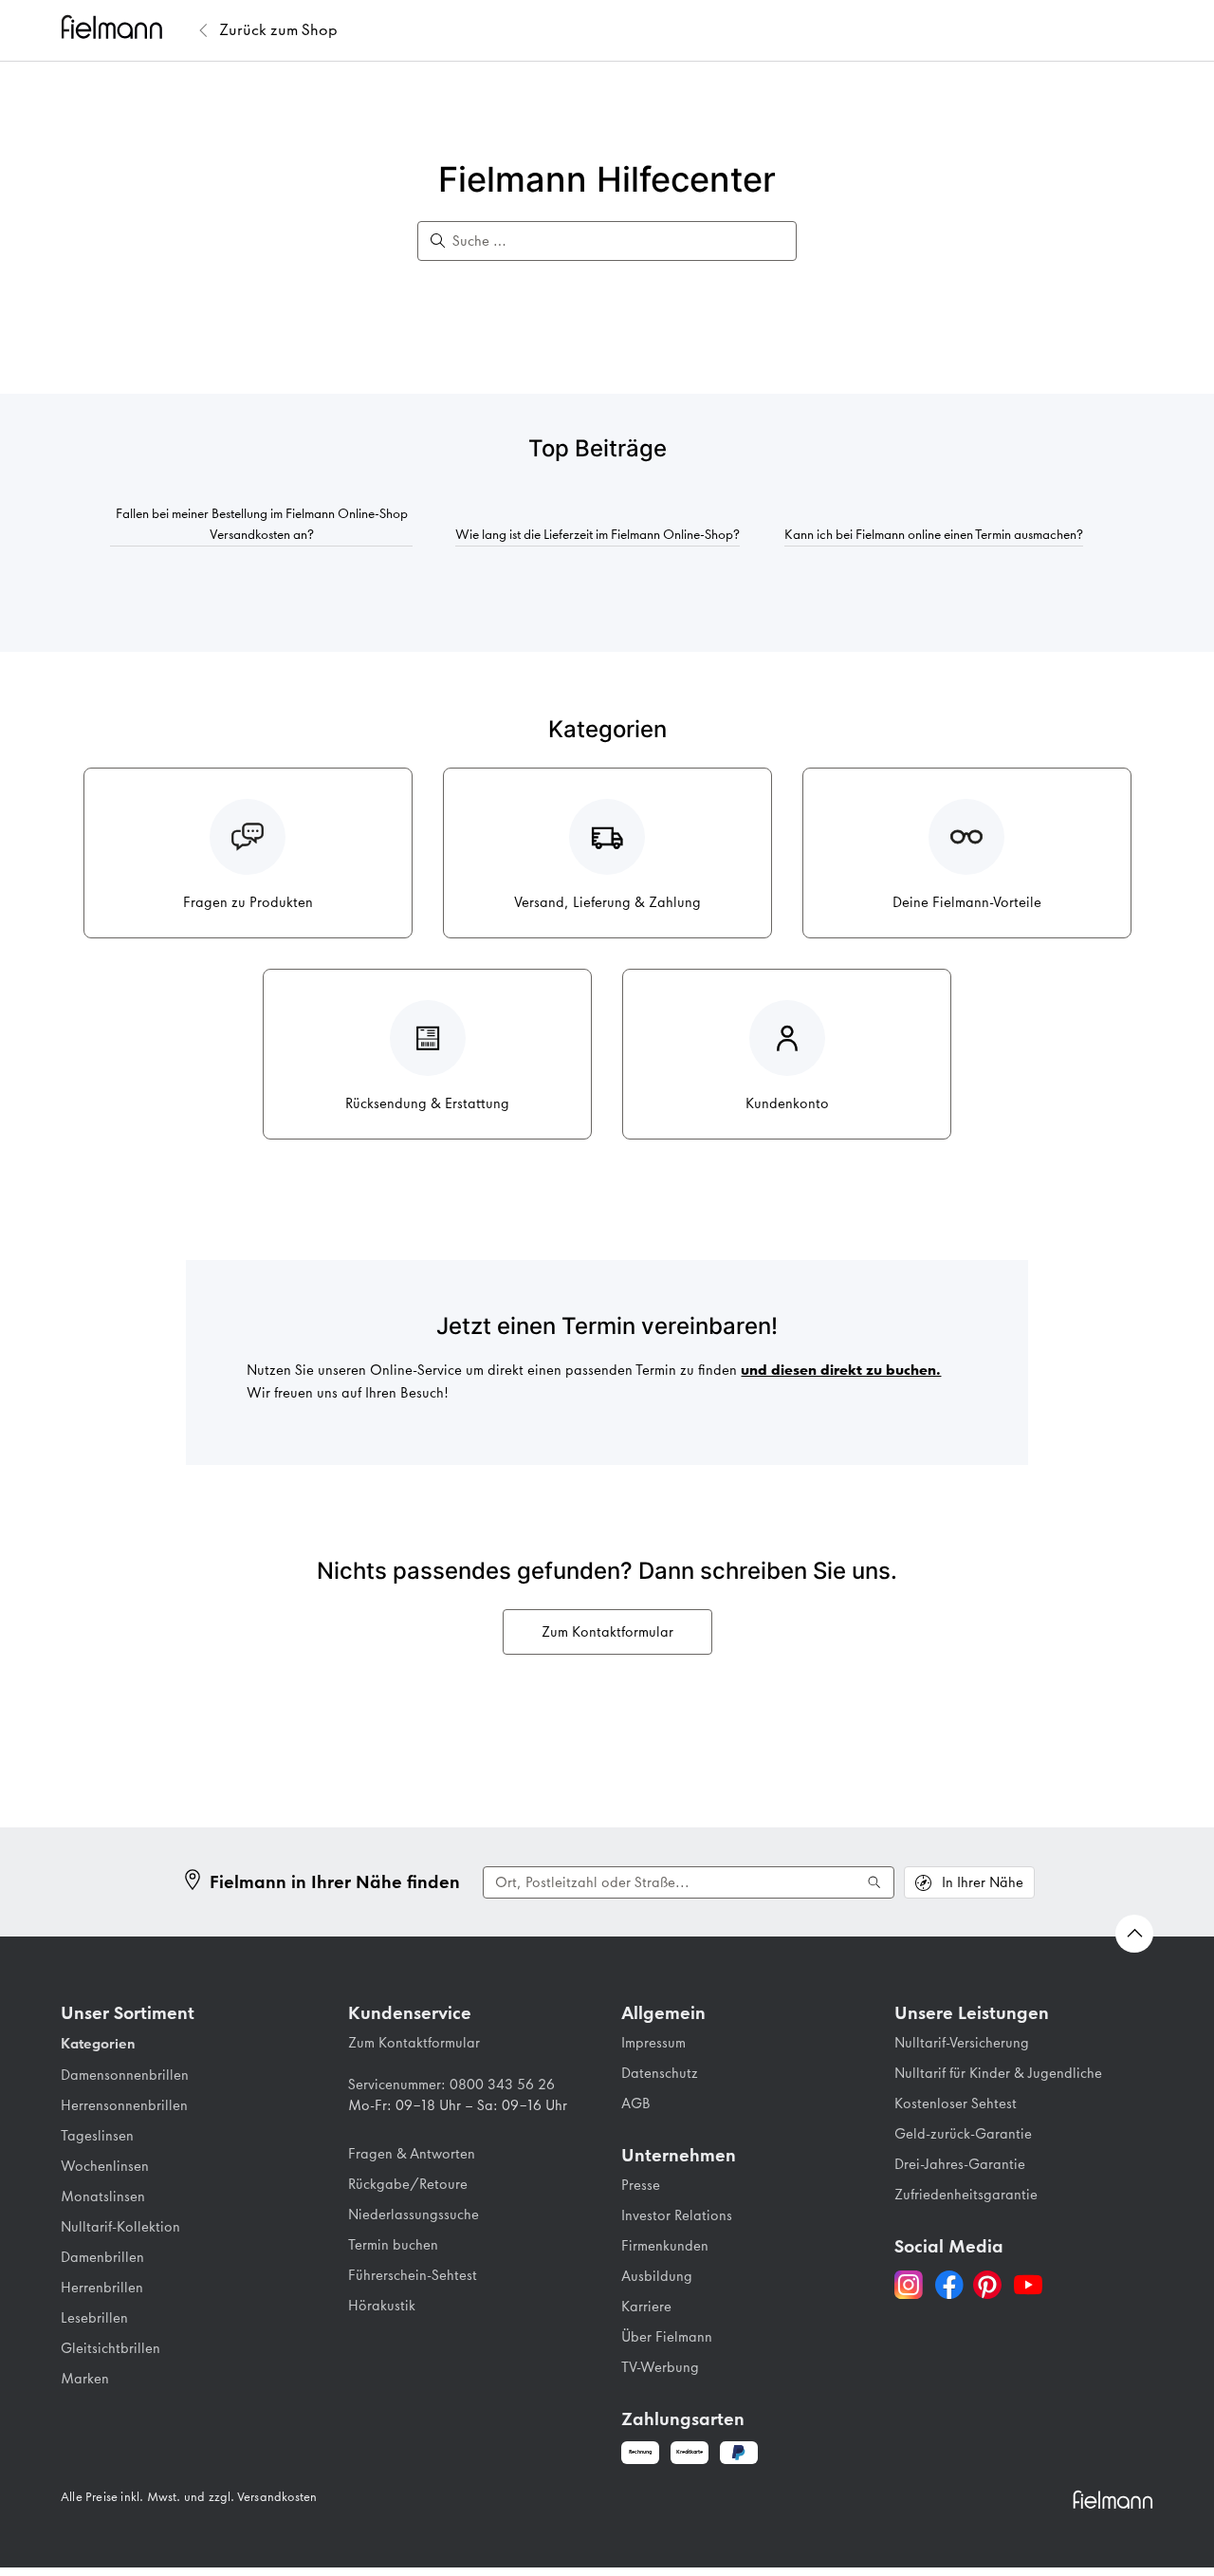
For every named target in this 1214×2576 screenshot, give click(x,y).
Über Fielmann (667, 2337)
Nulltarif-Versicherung (962, 2043)
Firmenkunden (665, 2246)
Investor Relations (677, 2215)
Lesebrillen (94, 2318)
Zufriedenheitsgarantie (966, 2195)
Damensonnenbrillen (125, 2075)
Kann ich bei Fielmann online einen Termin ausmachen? (934, 534)
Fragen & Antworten (412, 2154)
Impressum (653, 2043)
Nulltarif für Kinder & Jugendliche (998, 2073)
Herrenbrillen (102, 2288)
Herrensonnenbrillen (124, 2105)
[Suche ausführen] (874, 1882)
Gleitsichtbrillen (110, 2348)
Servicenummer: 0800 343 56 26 (451, 2085)
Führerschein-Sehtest (413, 2275)
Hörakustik (382, 2306)
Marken (85, 2379)
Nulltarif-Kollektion (120, 2227)
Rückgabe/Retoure (408, 2184)
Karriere (646, 2307)
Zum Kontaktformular (607, 1632)
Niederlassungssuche (414, 2215)
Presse (641, 2185)
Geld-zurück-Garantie (963, 2134)
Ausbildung (657, 2276)
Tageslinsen (97, 2136)
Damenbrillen (102, 2257)
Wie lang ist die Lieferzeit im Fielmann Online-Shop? (598, 534)
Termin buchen (393, 2245)
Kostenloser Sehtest (956, 2103)
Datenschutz (660, 2073)
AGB (636, 2103)
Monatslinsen (103, 2196)
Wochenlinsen (105, 2166)
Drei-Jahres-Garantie (960, 2164)
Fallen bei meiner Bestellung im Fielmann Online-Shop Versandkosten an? (262, 524)
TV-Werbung (660, 2367)
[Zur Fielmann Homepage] (127, 30)
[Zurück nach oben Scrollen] (1134, 1934)
